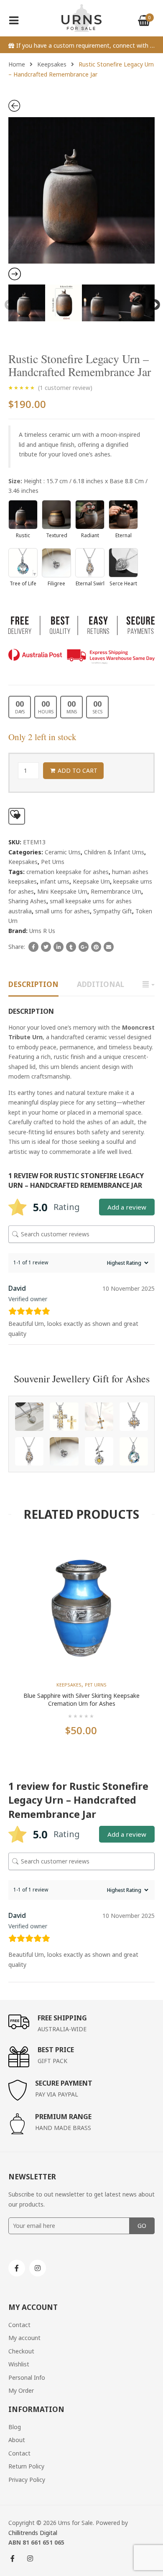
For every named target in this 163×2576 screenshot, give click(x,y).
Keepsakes (52, 64)
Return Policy (26, 2466)
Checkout (21, 2351)
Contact (19, 2325)
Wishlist (19, 2364)
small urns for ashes (62, 911)
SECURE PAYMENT (64, 2083)
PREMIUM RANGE (63, 2117)
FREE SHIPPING (62, 2018)
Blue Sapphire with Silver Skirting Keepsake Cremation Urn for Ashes (81, 1700)
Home (17, 64)
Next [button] (153, 303)
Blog (15, 2427)
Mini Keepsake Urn (62, 891)
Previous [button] (8, 303)
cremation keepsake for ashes (67, 872)
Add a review (127, 1207)
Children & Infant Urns (114, 852)
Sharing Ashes (27, 901)
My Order (21, 2390)
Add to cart (78, 770)
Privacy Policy (27, 2480)
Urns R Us (42, 931)
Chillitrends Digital (33, 2533)
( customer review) (65, 388)
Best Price (56, 2050)
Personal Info (27, 2377)
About (17, 2440)
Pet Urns (53, 862)
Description (33, 984)
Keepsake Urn (91, 881)
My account (24, 2338)
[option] (81, 190)
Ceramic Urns (63, 852)
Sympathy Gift (113, 911)
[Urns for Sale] (82, 17)
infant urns (55, 881)
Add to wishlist (17, 816)
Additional (101, 984)
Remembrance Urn (116, 891)
